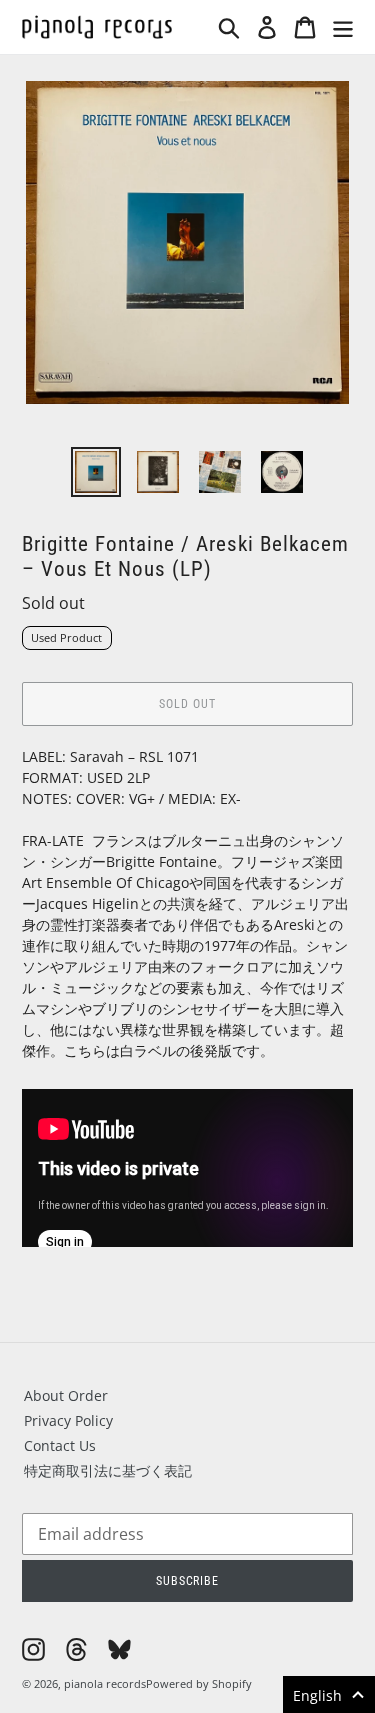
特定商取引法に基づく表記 (108, 1470)
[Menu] (343, 27)
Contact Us (60, 1445)
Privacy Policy (68, 1420)
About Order (66, 1395)
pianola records (105, 1683)
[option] (96, 472)
